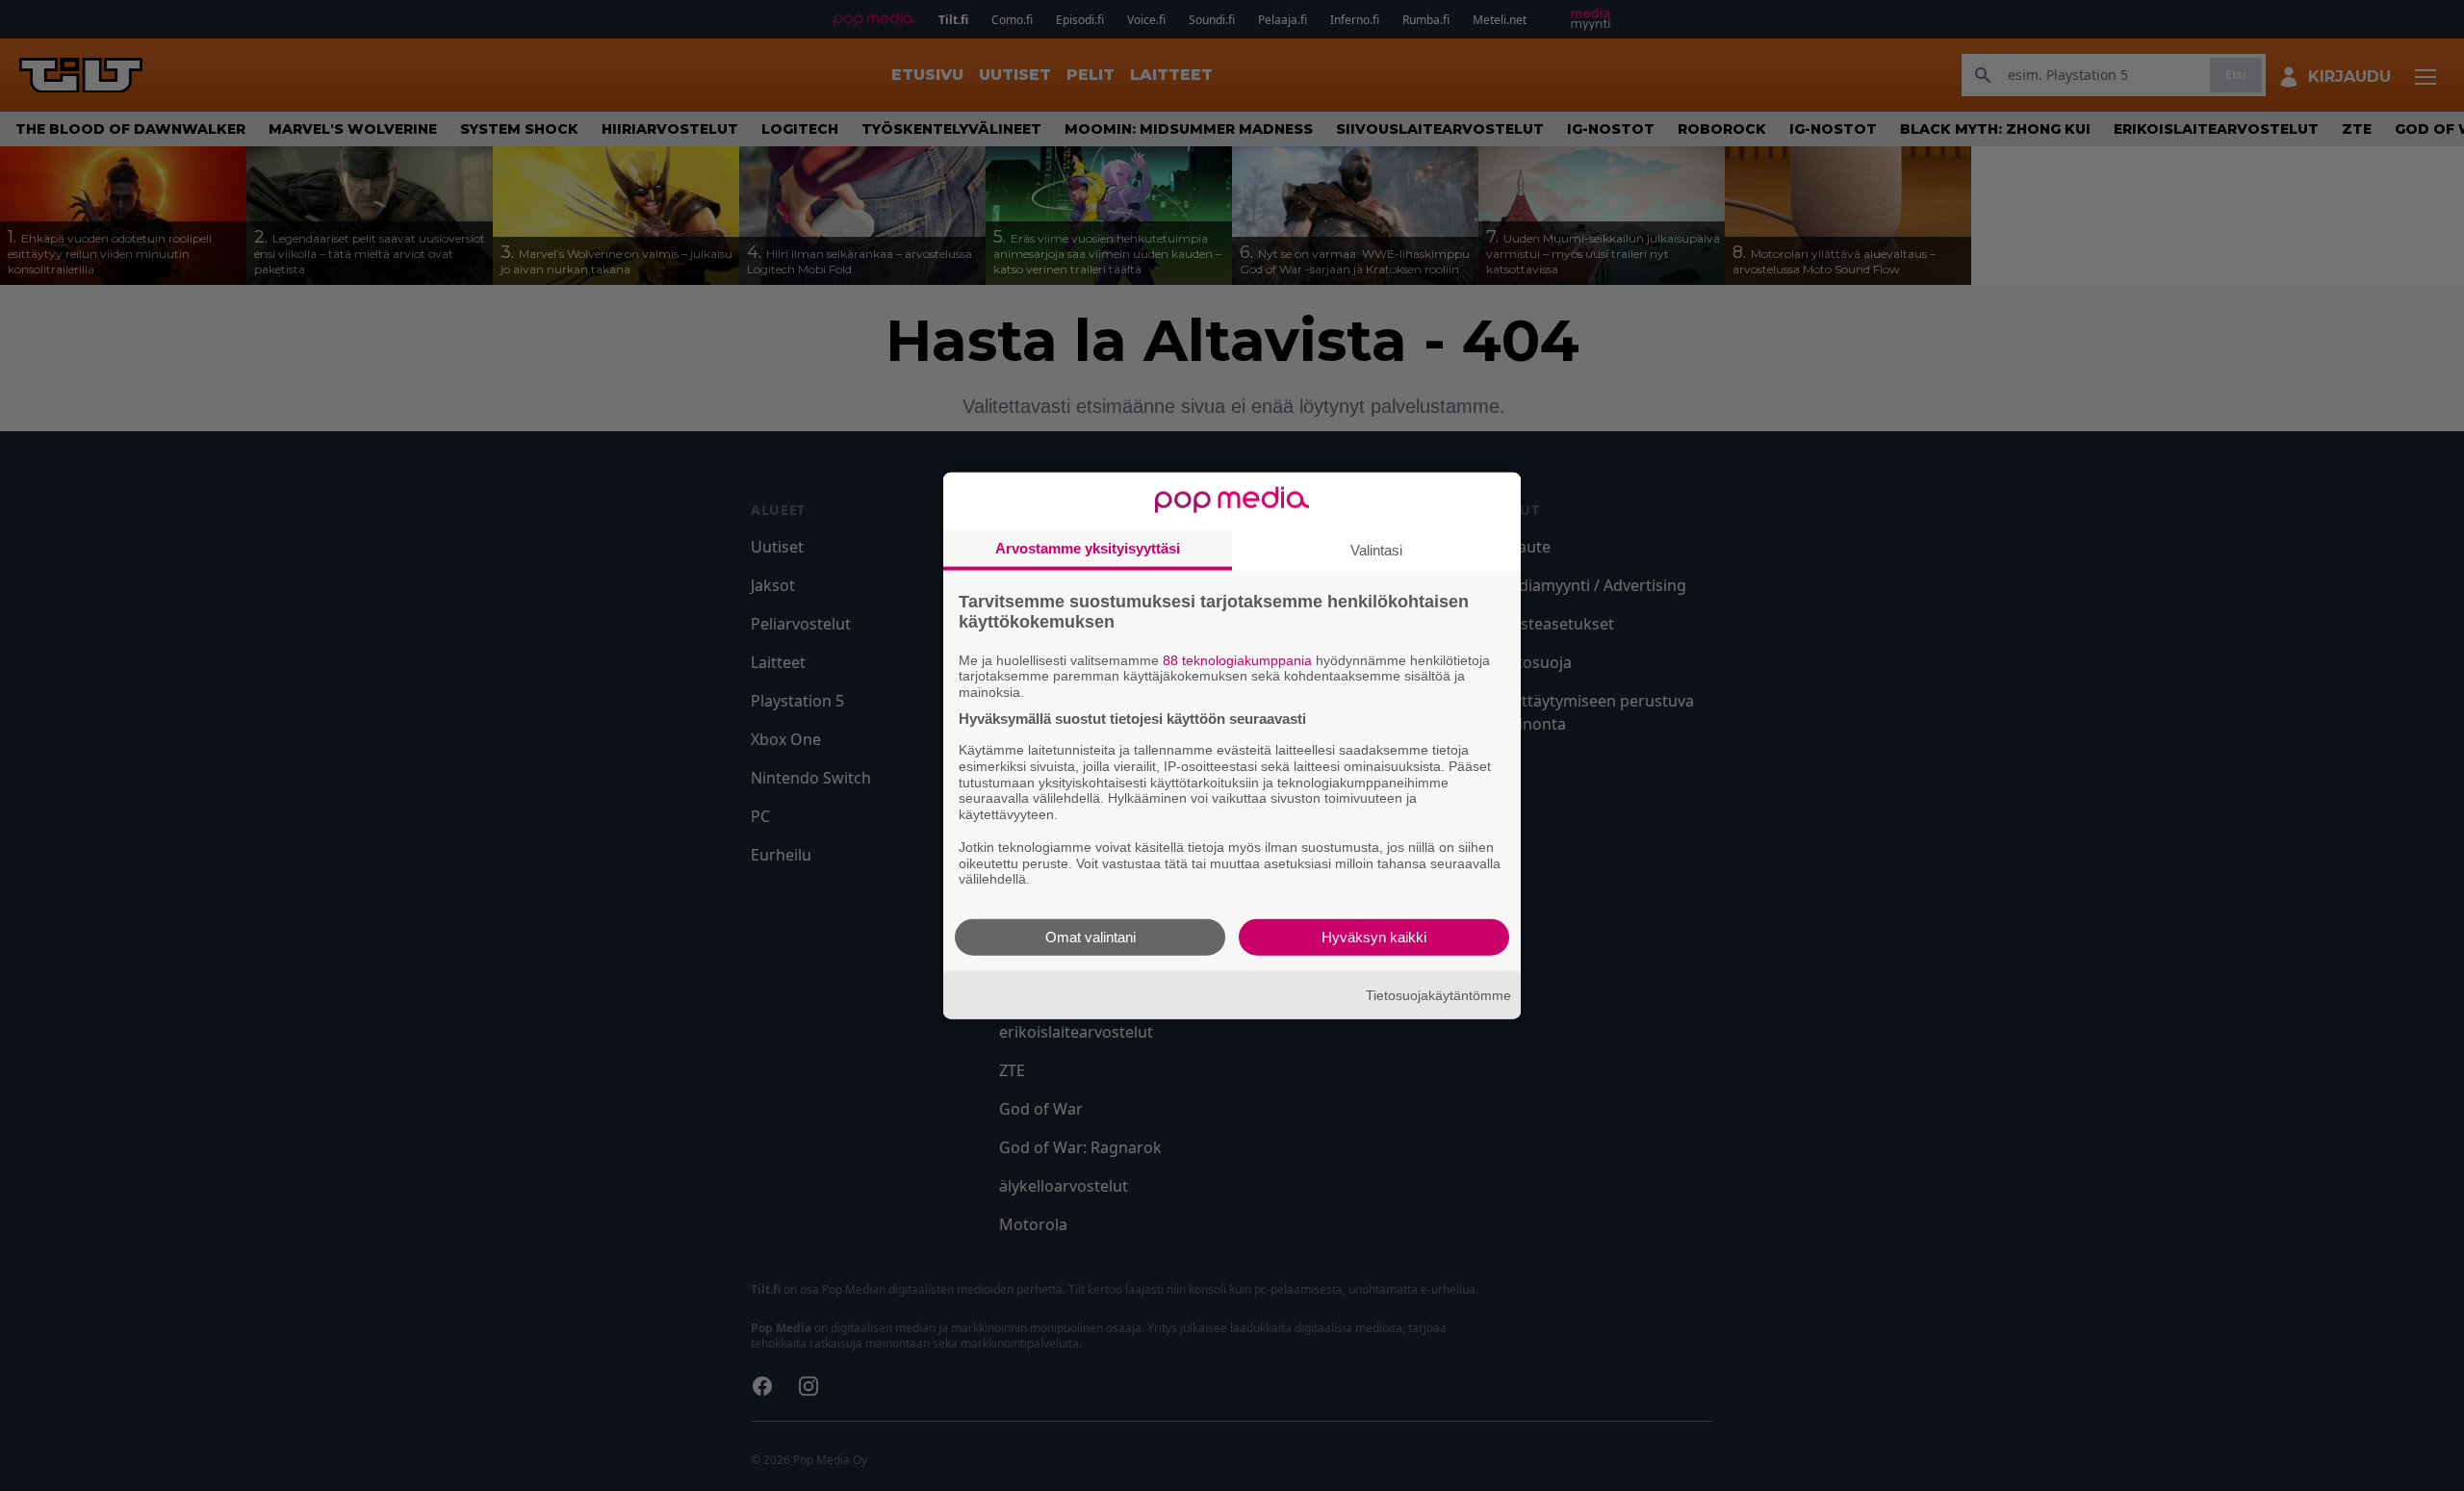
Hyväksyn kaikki (1374, 937)
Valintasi (1376, 549)
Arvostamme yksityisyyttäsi (1088, 547)
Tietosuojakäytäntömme (1438, 994)
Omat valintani (1091, 937)
